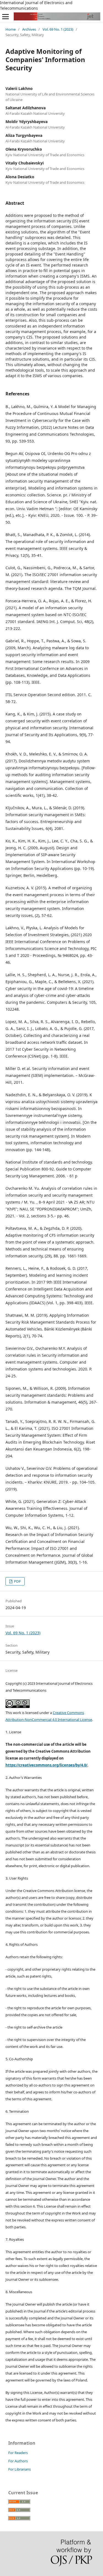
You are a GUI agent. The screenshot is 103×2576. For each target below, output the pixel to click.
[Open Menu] (5, 17)
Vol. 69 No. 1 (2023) (58, 29)
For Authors (18, 2461)
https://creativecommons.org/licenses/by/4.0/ (46, 1765)
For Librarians (20, 2469)
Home (11, 29)
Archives (29, 29)
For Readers (18, 2453)
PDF (17, 1581)
